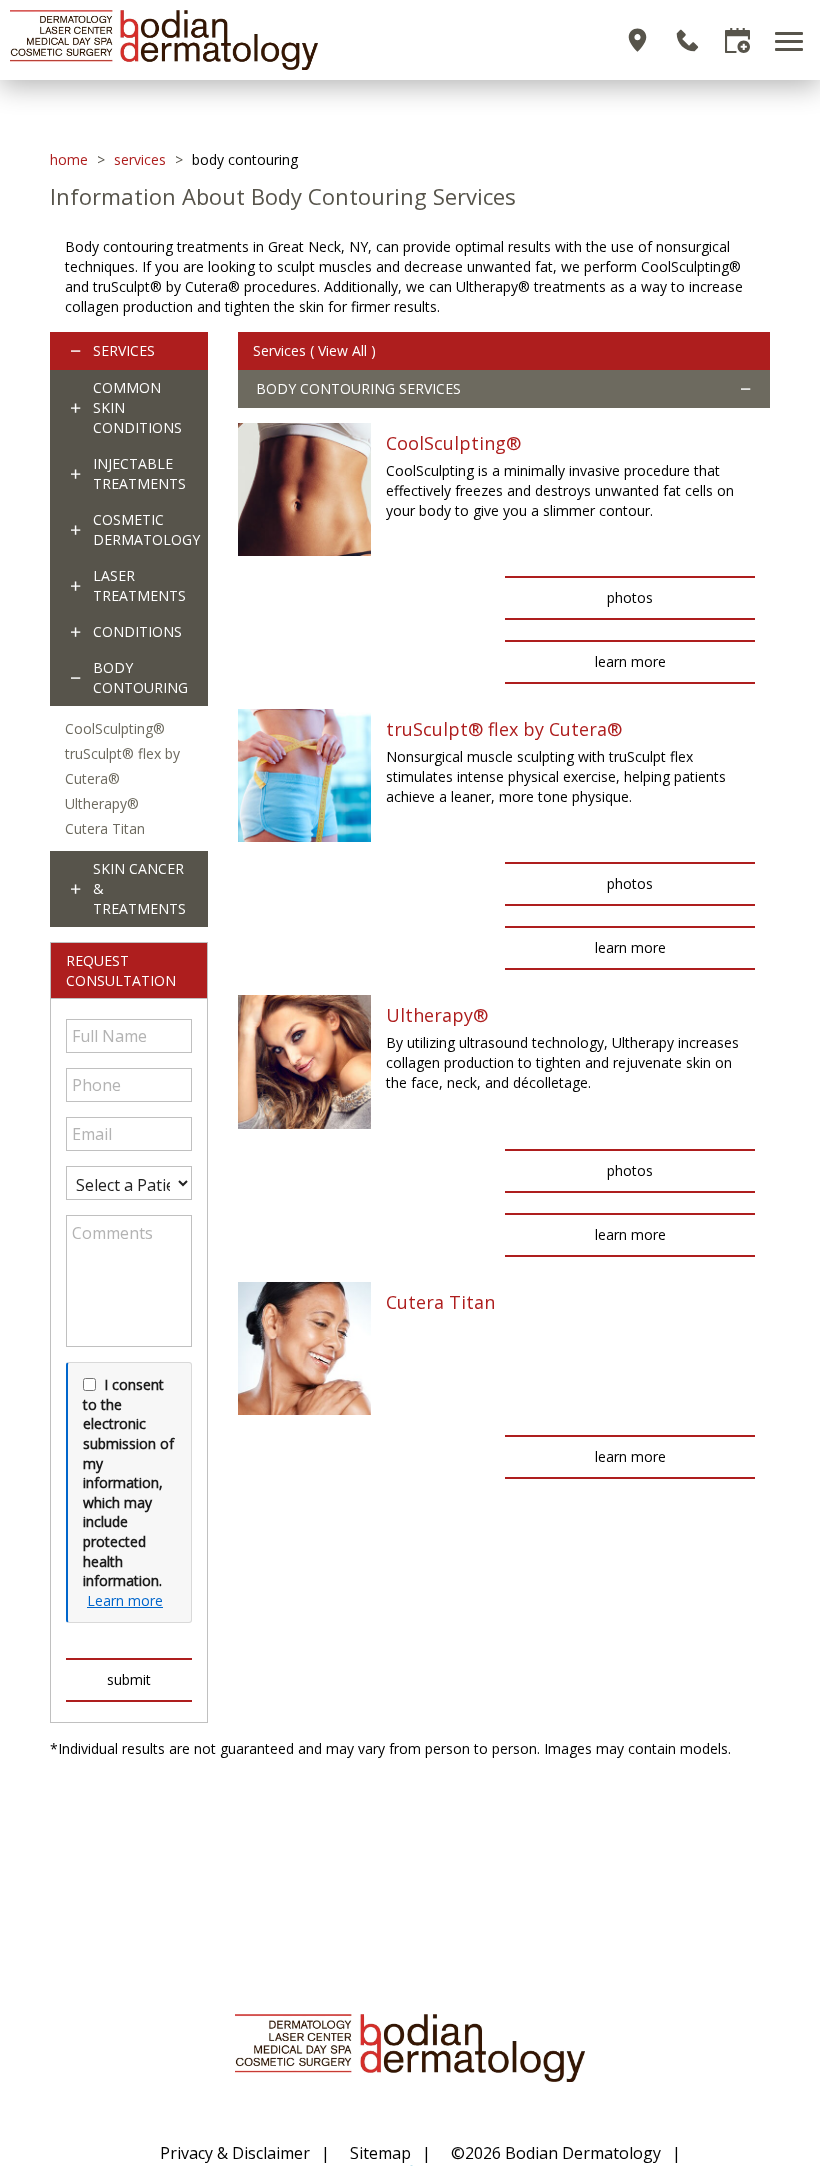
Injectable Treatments (139, 473)
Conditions (137, 631)
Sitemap (380, 2153)
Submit (129, 1679)
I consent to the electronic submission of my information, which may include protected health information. (128, 1482)
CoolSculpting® (115, 728)
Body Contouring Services (358, 388)
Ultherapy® (102, 803)
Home (69, 159)
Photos (630, 597)
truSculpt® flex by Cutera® (504, 729)
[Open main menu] (792, 40)
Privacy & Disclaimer (235, 2153)
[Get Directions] (637, 40)
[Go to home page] (210, 40)
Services (140, 159)
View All (342, 350)
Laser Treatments (139, 585)
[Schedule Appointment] (737, 40)
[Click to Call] (687, 40)
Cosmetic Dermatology (146, 529)
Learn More (630, 661)
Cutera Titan (105, 828)
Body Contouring (140, 677)
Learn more (125, 1600)
